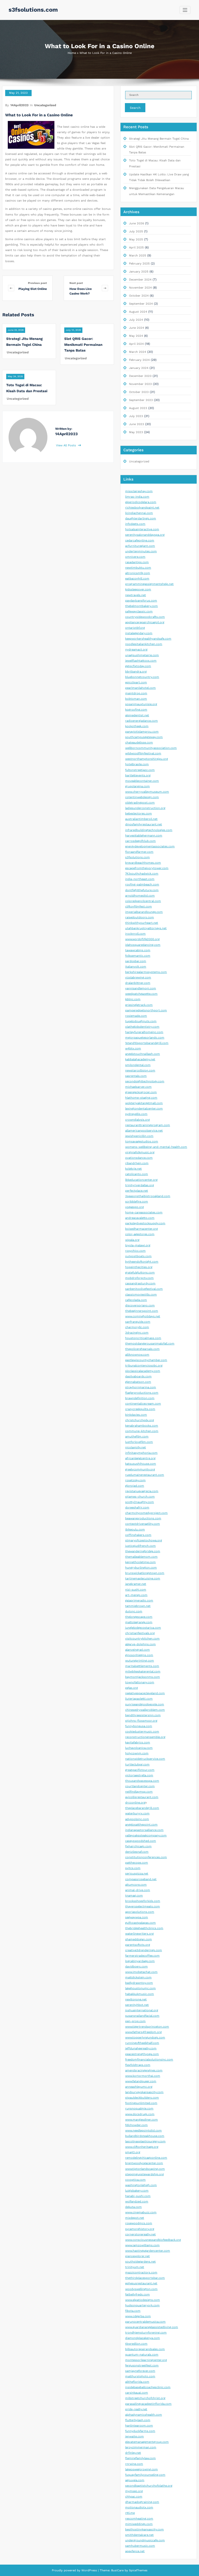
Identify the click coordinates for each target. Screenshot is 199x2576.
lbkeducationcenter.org (141, 1180)
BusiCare (118, 2570)
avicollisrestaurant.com (142, 1797)
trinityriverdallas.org (140, 1185)
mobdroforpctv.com (139, 1278)
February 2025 (139, 264)
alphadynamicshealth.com (144, 2415)
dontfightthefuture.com (142, 890)
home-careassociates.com (144, 1212)
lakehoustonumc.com (140, 1988)
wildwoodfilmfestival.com (143, 753)
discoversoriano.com (140, 1305)
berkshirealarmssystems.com (146, 972)
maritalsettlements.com (142, 1666)
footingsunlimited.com (141, 2103)
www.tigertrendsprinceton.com (147, 2027)
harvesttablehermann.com (144, 836)
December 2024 (140, 280)
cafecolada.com (136, 1300)
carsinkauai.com (137, 2393)
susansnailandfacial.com (142, 2016)
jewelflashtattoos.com (141, 661)
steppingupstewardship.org (144, 2174)
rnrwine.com (134, 2464)
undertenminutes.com (141, 551)
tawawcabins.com (138, 950)
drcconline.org (135, 1803)
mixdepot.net (135, 2218)
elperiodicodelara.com (141, 502)
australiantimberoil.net (141, 819)
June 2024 (137, 328)
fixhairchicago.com (138, 1846)
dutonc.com (134, 1611)
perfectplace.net (137, 1191)
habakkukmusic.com (140, 1994)
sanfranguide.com (138, 1322)
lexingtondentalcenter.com (144, 1109)
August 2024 (138, 312)
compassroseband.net (141, 1879)
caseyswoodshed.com (141, 1841)
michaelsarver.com (138, 1087)
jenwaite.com (134, 2437)
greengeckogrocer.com (141, 1092)
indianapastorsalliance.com (144, 1830)
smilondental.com (138, 1065)
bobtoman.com (136, 699)
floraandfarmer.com (139, 852)
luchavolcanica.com (139, 1748)
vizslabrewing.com (138, 978)
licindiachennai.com (139, 513)
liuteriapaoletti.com (139, 1699)
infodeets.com (135, 524)
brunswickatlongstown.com (145, 1573)
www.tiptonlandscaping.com (145, 2169)
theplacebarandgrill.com (142, 1808)
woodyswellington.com (141, 2289)
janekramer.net (136, 1584)
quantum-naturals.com (142, 2355)
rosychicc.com (135, 1251)
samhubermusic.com (140, 2546)
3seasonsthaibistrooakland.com (148, 1196)
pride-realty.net (136, 2409)
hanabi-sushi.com (138, 2196)
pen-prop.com (135, 2021)
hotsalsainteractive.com (142, 529)
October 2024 (139, 296)
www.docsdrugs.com (140, 2114)
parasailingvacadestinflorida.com (148, 2404)
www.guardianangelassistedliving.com (152, 2327)
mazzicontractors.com (141, 2273)
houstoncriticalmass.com (143, 1338)
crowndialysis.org (137, 1120)
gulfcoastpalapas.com (140, 1923)
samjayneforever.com (140, 2371)
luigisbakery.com (137, 2191)
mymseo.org (134, 2491)
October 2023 (139, 392)
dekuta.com (133, 2207)
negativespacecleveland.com (145, 1693)
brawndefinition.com (140, 1398)
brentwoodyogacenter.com (144, 2163)
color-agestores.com (140, 1234)
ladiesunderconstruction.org (145, 808)
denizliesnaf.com (137, 1852)
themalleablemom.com (141, 1557)
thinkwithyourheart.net (142, 923)
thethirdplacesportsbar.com (145, 2278)
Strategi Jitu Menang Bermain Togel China (159, 139)
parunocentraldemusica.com (145, 2322)
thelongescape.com (139, 1617)
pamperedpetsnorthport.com (146, 1010)
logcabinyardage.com (140, 1961)
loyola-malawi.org (138, 1245)
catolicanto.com (137, 1174)
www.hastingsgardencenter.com (148, 2251)
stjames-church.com (140, 1497)
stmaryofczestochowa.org (144, 1540)
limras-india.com (137, 497)
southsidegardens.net (140, 2262)
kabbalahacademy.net (140, 1059)
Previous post (37, 283)
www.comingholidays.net (143, 1316)
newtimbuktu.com (138, 568)
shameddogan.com (138, 1939)
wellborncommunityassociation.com (151, 748)
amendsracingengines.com (144, 2070)
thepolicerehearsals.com (142, 1349)
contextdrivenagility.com (143, 1524)
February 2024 (139, 360)
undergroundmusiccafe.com (145, 2540)
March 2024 (138, 352)
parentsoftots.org (138, 1945)
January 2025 (139, 272)
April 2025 (136, 248)
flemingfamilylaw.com (140, 2458)
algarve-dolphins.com (140, 1644)
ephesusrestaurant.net (141, 2283)
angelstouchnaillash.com (143, 1054)
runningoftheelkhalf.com (142, 2043)
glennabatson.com (138, 1382)
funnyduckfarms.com (140, 2431)
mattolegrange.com (139, 1622)
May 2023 (136, 432)
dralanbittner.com (138, 983)
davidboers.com (136, 1967)
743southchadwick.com (142, 874)
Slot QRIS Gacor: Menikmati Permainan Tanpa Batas (83, 344)
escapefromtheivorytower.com (147, 868)
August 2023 (138, 408)
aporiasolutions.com (140, 1912)
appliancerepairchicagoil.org (145, 622)
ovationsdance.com (139, 1158)
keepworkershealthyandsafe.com (148, 639)
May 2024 (136, 336)
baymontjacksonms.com (143, 1677)
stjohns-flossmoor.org (141, 1721)
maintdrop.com (136, 693)
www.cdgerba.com (138, 2316)
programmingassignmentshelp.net (149, 584)
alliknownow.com (137, 1355)
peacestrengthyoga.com (142, 2054)
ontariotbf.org (135, 628)
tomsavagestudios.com (142, 1142)
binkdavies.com (136, 1415)
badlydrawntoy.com (139, 1983)
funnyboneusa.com (139, 1726)
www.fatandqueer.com (141, 2081)
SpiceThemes (138, 2570)
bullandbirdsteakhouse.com (145, 2136)
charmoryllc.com (137, 1327)
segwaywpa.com (137, 1917)
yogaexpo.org (134, 1207)
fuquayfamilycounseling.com (145, 2475)
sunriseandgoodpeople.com (145, 1704)
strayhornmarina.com (141, 1387)
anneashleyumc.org (139, 2087)
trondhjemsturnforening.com (146, 2333)
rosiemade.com (136, 1016)
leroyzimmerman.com (141, 2447)
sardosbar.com (136, 961)
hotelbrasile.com (137, 764)
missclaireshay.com (139, 491)
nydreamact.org (136, 650)
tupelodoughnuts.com (141, 1021)
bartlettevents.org (138, 775)
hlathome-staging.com (141, 1098)
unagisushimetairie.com (142, 655)
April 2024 (136, 344)
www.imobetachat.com (141, 1972)
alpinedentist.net (137, 715)
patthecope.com (137, 1863)
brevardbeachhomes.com (143, 863)
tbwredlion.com (136, 2344)
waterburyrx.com (137, 1813)
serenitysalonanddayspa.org (145, 535)
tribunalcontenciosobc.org (144, 1366)
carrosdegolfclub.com (140, 841)
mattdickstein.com (138, 1977)
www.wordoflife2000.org (142, 939)
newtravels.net (136, 595)
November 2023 (140, 384)
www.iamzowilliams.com (142, 2245)
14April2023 (19, 105)
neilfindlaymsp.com (139, 1792)
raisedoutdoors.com (140, 917)
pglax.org (132, 1688)
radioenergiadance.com (141, 721)
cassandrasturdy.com (140, 1283)
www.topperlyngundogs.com (145, 2038)
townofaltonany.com (140, 1682)
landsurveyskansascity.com (144, 2092)
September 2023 (141, 400)
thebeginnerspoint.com (142, 1311)
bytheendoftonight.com (142, 1262)
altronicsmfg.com (138, 573)
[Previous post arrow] (12, 288)
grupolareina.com (137, 786)
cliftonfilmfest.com (138, 907)
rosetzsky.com (135, 1480)
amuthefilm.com (137, 1437)
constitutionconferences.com (146, 1857)
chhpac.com (134, 2497)
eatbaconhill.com (137, 579)
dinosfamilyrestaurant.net (144, 824)
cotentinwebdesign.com (142, 797)
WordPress (89, 2570)
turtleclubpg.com (137, 1765)
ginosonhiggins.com (139, 1655)
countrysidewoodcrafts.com (145, 617)
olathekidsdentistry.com (142, 1027)
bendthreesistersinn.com (143, 1715)
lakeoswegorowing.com (141, 2469)
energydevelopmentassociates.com (150, 846)
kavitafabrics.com (138, 1743)
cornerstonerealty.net (140, 2234)
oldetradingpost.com (140, 803)
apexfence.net (135, 2551)
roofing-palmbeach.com (142, 885)
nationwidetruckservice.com (145, 1759)
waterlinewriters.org (139, 1934)
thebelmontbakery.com (141, 606)
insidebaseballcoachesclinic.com (148, 2387)
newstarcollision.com (140, 1071)
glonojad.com (135, 1486)
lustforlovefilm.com (139, 1442)
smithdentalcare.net (139, 2535)
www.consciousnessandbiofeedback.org (153, 2240)
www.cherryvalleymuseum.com (147, 792)
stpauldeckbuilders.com (142, 2098)
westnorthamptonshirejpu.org (147, 759)
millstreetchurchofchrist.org (145, 2398)
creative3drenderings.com (144, 1950)
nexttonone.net (136, 1999)
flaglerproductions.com (142, 1393)
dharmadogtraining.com (142, 2502)
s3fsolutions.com (33, 10)
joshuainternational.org (142, 2010)
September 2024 (141, 304)
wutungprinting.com (140, 1661)
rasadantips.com (137, 562)
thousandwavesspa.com (142, 1781)
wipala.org (132, 1240)
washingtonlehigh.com (141, 2185)
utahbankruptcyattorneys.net (146, 928)
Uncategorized (45, 105)
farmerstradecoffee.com (142, 1956)
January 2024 (139, 368)
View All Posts (66, 445)
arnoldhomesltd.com (140, 896)
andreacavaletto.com (140, 1218)
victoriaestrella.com (139, 1775)
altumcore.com (136, 1885)
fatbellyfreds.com (137, 2295)
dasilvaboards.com (138, 1376)
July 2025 (136, 231)
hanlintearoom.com (139, 2426)
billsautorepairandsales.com (145, 2349)
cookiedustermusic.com (142, 1732)
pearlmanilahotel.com (140, 688)
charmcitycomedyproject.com (146, 1513)
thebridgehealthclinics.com (144, 1928)
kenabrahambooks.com (142, 1426)
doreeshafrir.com (137, 1508)
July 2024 (136, 320)
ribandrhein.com (137, 1163)
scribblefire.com (137, 1202)
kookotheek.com (137, 726)
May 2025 (136, 239)
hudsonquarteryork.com (142, 2305)
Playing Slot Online (33, 289)
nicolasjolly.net (136, 1447)
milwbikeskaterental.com (143, 1672)
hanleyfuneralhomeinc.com (144, 1032)
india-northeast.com (140, 879)
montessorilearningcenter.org (146, 2360)
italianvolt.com (136, 967)
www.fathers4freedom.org (143, 2032)
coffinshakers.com (138, 1535)
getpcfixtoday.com (138, 666)
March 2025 (138, 256)
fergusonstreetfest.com (142, 2366)
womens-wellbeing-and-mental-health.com (156, 1147)
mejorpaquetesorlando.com (145, 1038)
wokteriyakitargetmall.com (144, 1103)
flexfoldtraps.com (138, 2065)
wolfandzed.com (137, 2202)
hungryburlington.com (141, 1568)
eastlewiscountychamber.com (146, 1360)
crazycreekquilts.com (140, 1409)
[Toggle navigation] (185, 10)
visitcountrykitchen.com (142, 1639)
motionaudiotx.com (139, 2507)
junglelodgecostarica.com (143, 1628)
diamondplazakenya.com (143, 2338)
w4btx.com (133, 1049)
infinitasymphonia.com (141, 1453)
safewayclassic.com (139, 611)
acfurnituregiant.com (140, 546)
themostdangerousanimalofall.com (150, 1344)
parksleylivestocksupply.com (145, 1223)
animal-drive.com (138, 1890)
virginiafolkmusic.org (140, 1152)
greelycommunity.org (140, 1469)
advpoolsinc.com (137, 1819)
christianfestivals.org (140, 1633)
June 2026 (137, 223)
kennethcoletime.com (140, 1562)
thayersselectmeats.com (143, 1906)
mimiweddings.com (139, 2524)
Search (135, 108)
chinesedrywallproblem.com (145, 1710)
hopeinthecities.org (139, 1267)
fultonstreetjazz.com (140, 770)
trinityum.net (135, 2267)
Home (72, 53)
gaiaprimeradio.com (139, 1601)
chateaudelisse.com (139, 743)
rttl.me (130, 2513)
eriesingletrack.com (139, 1005)
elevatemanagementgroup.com (147, 2442)
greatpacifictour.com (140, 1770)
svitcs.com (133, 1868)
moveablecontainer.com (142, 781)
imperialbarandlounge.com (144, 912)
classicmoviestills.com (141, 1295)
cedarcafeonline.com (140, 541)
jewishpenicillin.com (139, 1136)
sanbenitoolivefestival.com (144, 1289)
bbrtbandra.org (136, 672)
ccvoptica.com (135, 2180)
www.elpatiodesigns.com (143, 2300)
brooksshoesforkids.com (143, 1901)
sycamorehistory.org (140, 2229)
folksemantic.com (138, 956)
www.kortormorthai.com (143, 2076)
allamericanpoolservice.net (144, 1131)
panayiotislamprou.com (142, 732)
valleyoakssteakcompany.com (146, 1836)
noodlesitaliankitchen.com (144, 644)
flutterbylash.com (138, 2420)
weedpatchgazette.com (141, 994)
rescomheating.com (139, 2519)
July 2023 (136, 416)
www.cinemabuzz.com (141, 2212)
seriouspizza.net (137, 1874)
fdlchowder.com (136, 2125)
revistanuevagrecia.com (142, 1491)
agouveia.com (135, 2480)
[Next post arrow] (105, 288)
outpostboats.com (138, 1256)
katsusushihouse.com (141, 1464)
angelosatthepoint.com (141, 1825)
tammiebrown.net (138, 1606)
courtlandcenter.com (140, 1786)
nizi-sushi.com (136, 1590)
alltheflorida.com (137, 2382)
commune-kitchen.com (142, 1431)
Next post (76, 283)
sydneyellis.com (136, 1114)
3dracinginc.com (137, 1333)
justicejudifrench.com (140, 1546)
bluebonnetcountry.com (142, 677)
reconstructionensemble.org (145, 1737)
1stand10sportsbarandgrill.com (147, 1043)
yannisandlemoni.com (141, 988)
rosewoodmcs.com (139, 2223)
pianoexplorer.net (137, 2256)
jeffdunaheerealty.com (141, 2048)
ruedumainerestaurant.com (145, 1475)
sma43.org (133, 2152)
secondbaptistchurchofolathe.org (149, 2486)
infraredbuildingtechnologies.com (149, 830)
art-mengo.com (136, 1595)
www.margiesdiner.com (141, 2120)
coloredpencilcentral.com (143, 901)
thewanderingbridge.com (143, 1551)
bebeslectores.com (138, 814)
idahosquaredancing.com (143, 945)
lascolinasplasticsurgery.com (145, 2141)
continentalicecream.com (143, 1404)
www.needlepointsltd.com (143, 2131)
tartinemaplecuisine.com (143, 1579)
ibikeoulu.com (135, 1530)
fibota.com (133, 2311)
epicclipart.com (136, 682)
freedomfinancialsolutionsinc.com (149, 2060)
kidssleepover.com (138, 589)
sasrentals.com (136, 1076)
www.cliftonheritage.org (142, 2147)
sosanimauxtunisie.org (141, 704)
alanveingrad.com (137, 1650)
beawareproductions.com (143, 1518)
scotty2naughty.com (140, 1502)
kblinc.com (133, 999)
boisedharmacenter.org (141, 1229)
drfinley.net (133, 2453)
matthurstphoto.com (140, 2376)
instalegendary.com (139, 633)
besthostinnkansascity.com (144, 2530)
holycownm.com (137, 1753)
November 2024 (140, 288)
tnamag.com (134, 1896)
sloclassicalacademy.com (143, 1371)
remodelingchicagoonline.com (146, 2158)
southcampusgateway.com (144, 737)
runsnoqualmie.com (139, 2109)
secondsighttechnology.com (145, 1081)
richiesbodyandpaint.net (142, 508)
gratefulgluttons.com (140, 1273)
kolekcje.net (133, 1169)
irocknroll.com (135, 934)
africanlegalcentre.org (140, 1458)
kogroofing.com (136, 710)
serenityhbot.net (137, 2005)
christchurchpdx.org (140, 1420)
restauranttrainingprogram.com (148, 1125)
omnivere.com (135, 557)
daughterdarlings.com (141, 518)
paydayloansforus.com (141, 601)
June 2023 (137, 424)
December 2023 (140, 376)
